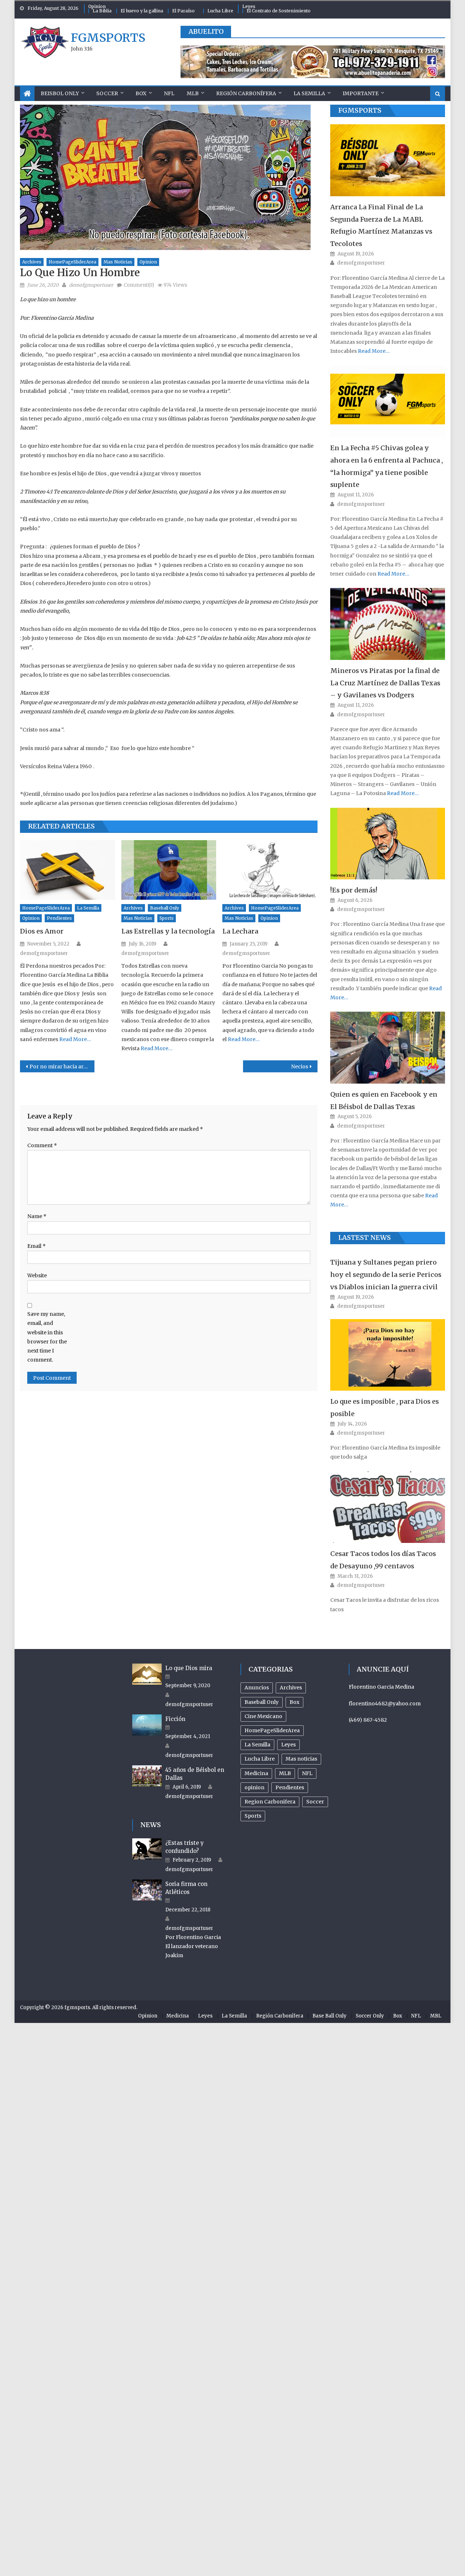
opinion (148, 262)
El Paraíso (183, 11)
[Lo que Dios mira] (147, 1674)
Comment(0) (139, 285)
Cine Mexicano (263, 1716)
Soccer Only (370, 2016)
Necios (300, 1067)
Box (141, 93)
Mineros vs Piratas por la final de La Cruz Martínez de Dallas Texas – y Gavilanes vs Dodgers (385, 683)
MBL (436, 2016)
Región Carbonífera (246, 93)
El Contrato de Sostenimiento (279, 11)
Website (37, 1275)
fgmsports (108, 38)
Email (37, 1246)
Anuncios (257, 1688)
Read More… (75, 1039)
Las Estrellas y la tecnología (168, 931)
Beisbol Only (60, 93)
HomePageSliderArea (72, 262)
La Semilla (309, 93)
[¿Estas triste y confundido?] (147, 1849)
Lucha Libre (220, 11)
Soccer (107, 93)
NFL (169, 93)
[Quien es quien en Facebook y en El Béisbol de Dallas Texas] (388, 1047)
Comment (42, 1145)
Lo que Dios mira (189, 1668)
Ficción (175, 1719)
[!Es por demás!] (388, 844)
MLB (193, 93)
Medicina (256, 1773)
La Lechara (240, 931)
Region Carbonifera (270, 1802)
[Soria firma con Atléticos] (147, 1890)
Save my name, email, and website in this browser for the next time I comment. (47, 1337)
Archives (32, 262)
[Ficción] (147, 1725)
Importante (361, 93)
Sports (167, 918)
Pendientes (59, 918)
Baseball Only (165, 908)
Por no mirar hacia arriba (62, 1067)
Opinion (97, 6)
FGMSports (360, 110)
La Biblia (102, 11)
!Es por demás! (354, 890)
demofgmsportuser (91, 285)
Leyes (249, 6)
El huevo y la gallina (142, 11)
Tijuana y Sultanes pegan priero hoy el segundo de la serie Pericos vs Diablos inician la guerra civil (386, 1275)
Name (37, 1216)
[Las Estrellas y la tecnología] (169, 870)
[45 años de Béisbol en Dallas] (147, 1776)
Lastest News (365, 1237)
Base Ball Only (329, 2016)
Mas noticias (118, 262)
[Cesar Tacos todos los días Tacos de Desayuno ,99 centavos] (388, 1507)
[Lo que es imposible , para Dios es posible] (388, 1355)
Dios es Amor (42, 931)
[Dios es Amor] (68, 870)
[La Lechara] (270, 870)
